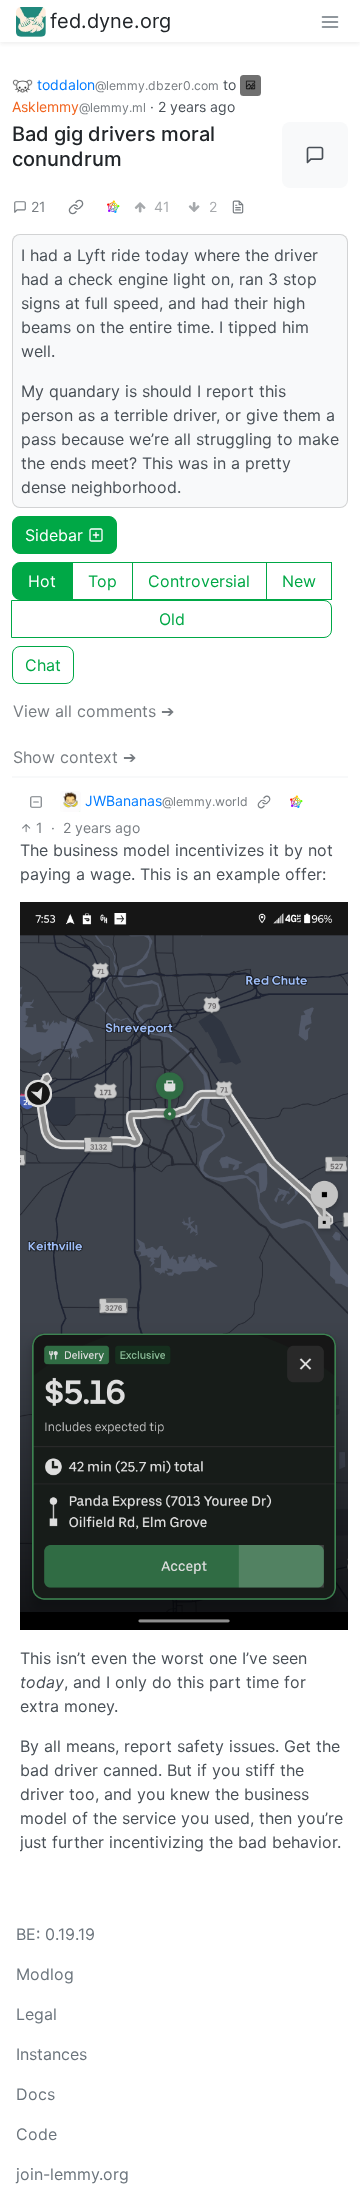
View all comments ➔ (93, 711)
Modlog (45, 1974)
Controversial (199, 581)
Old (172, 619)
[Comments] (315, 155)
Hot (42, 581)
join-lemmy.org (72, 2174)
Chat (43, 665)
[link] (76, 207)
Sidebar (54, 535)
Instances (51, 2054)
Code (36, 2134)
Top (102, 581)
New (299, 581)
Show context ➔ (74, 757)
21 (38, 206)
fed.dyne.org (110, 21)
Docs (35, 2094)
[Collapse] (36, 801)
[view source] (238, 206)
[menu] (330, 21)
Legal (36, 2014)
